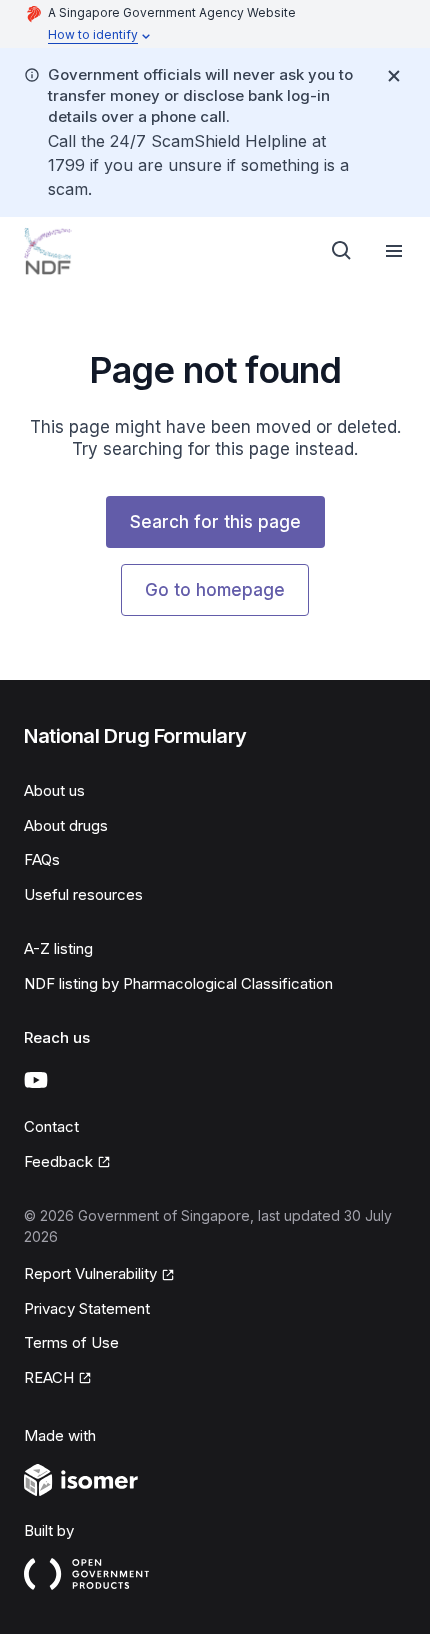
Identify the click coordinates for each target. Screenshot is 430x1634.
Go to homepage (215, 590)
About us (54, 790)
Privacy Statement (87, 1308)
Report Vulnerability (90, 1273)
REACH (49, 1377)
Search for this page (215, 522)
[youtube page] (36, 1080)
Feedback (58, 1161)
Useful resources (83, 894)
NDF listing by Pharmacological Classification (178, 983)
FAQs (42, 859)
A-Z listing (58, 948)
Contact (51, 1126)
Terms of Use (71, 1342)
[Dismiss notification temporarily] (394, 76)
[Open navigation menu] (394, 251)
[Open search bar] (342, 251)
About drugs (66, 825)
